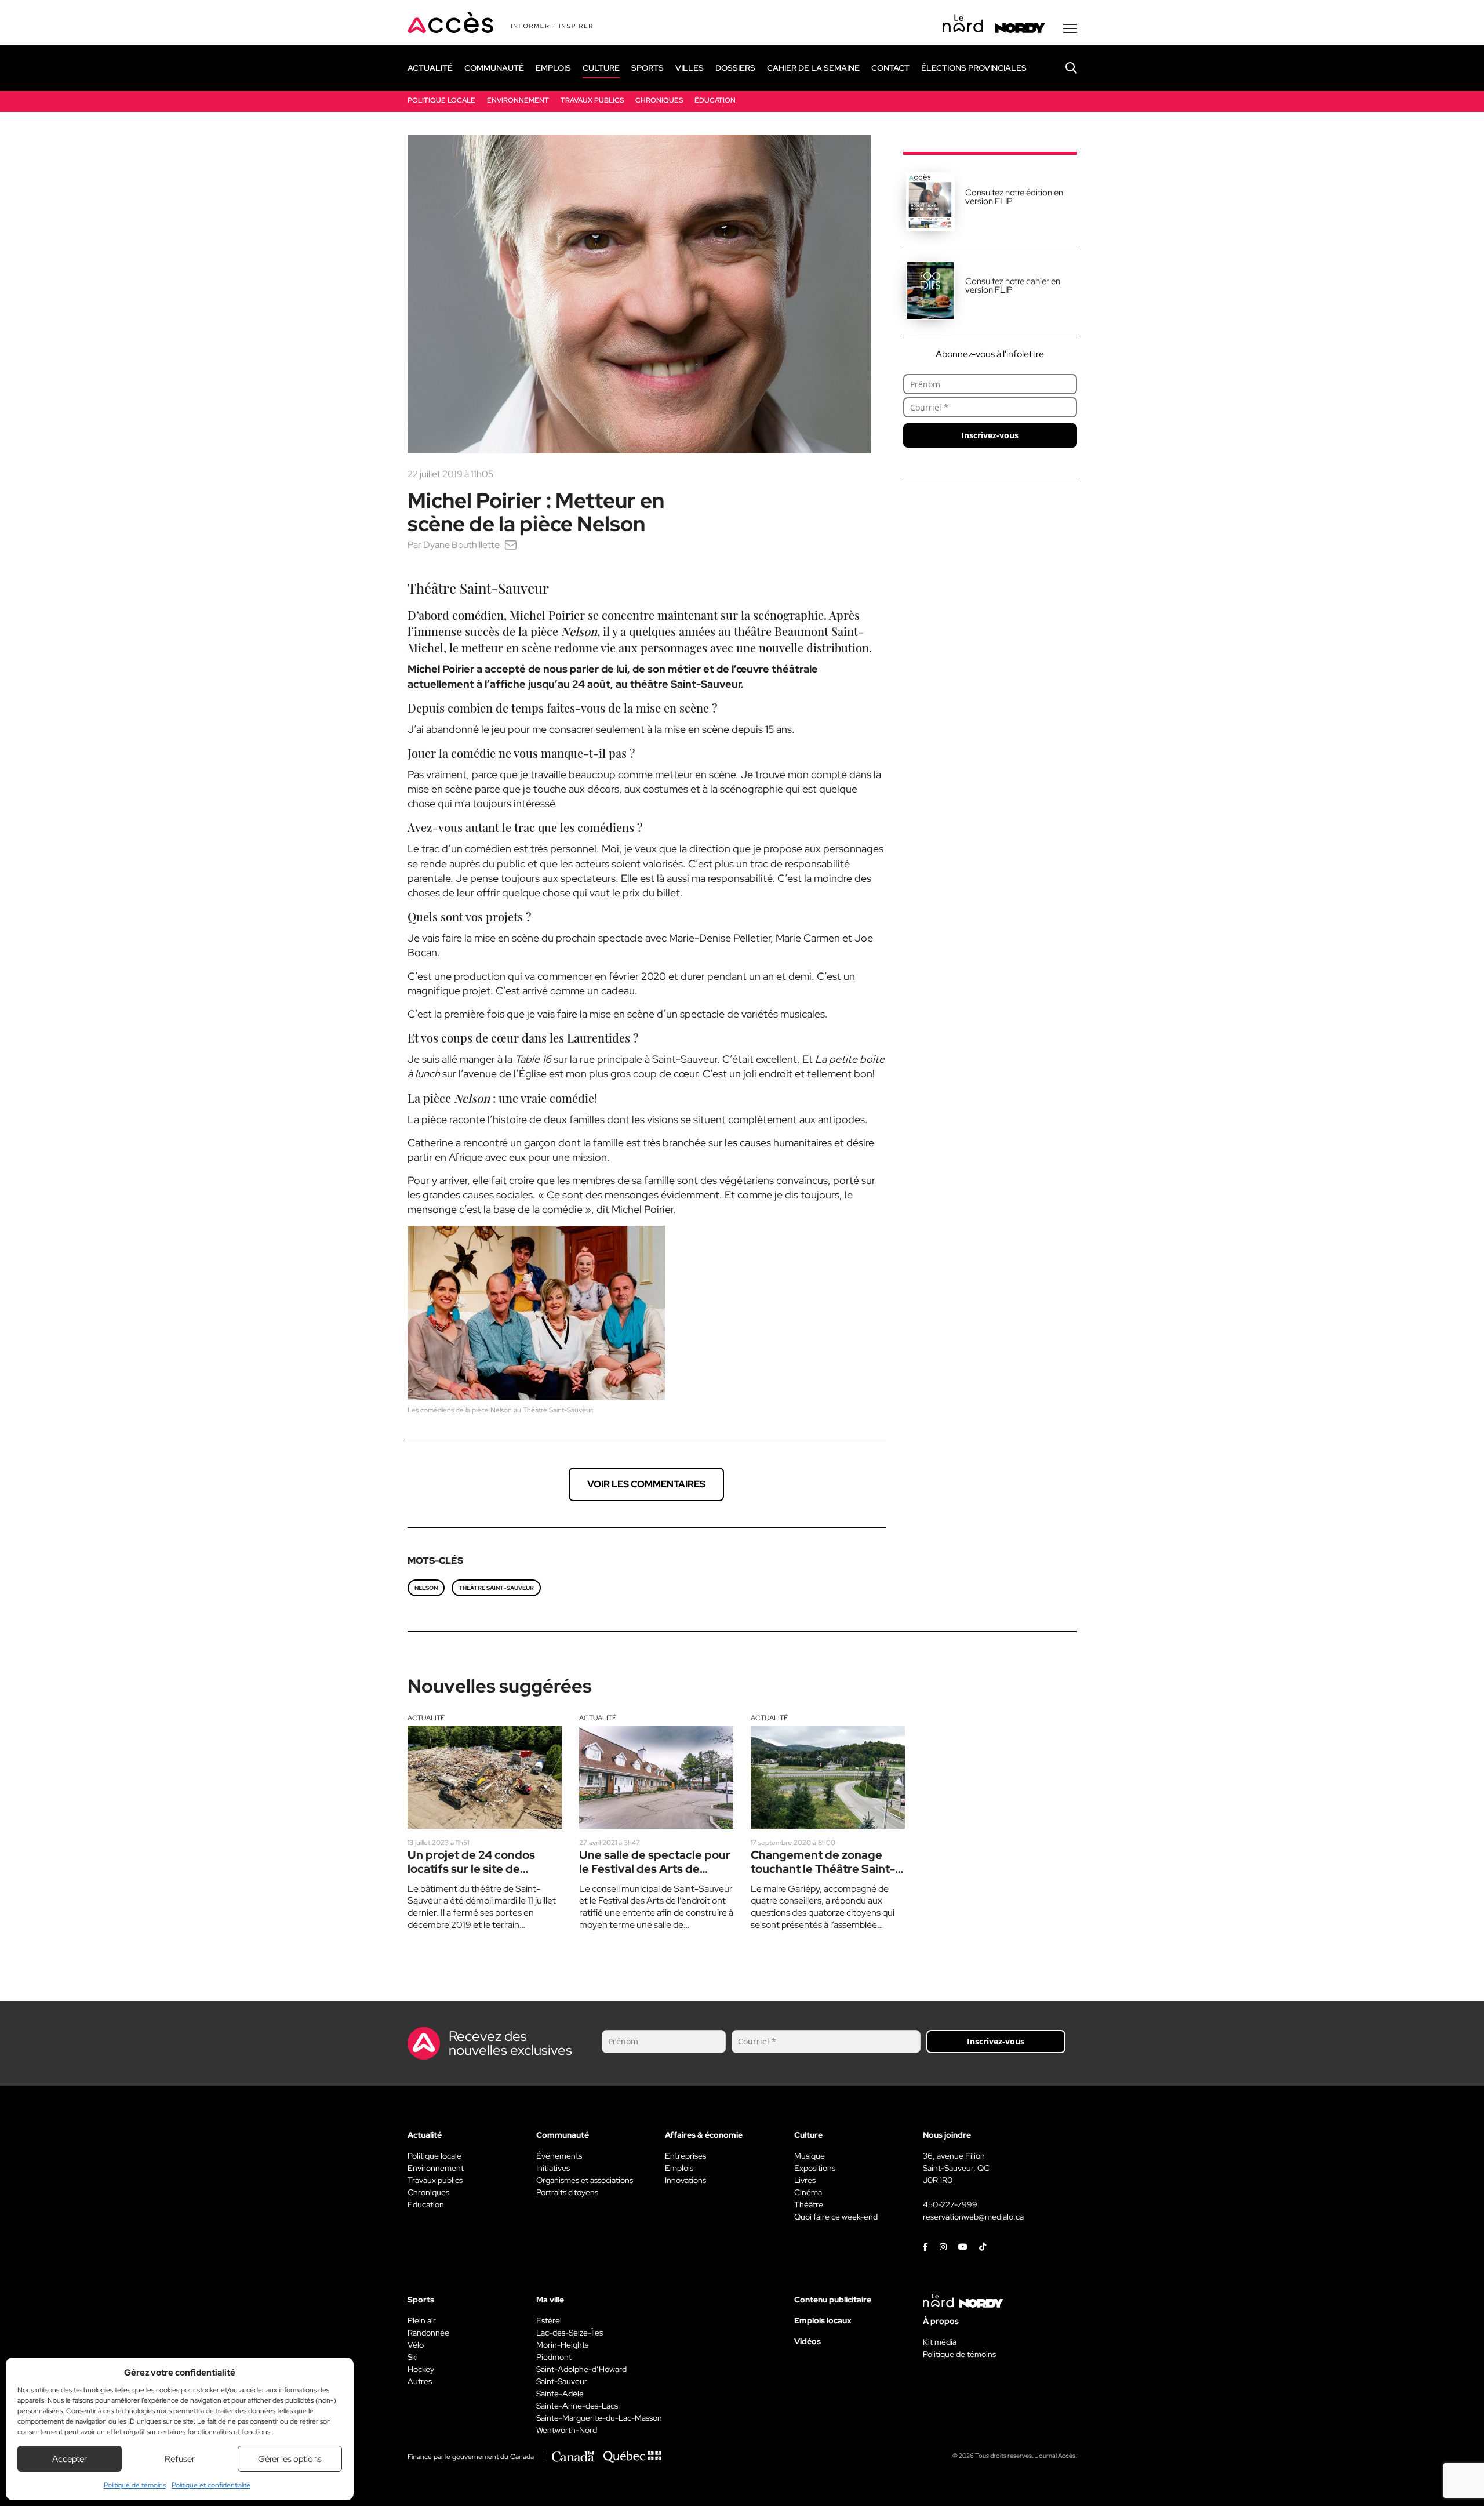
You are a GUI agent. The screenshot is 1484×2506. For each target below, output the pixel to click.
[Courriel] (511, 545)
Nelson (426, 1588)
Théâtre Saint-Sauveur (496, 1588)
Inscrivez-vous (990, 435)
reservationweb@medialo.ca (973, 2217)
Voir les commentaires (646, 1484)
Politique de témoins (135, 2485)
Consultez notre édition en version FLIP (1014, 197)
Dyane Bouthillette (461, 545)
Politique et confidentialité (211, 2485)
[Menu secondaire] (1070, 28)
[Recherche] (1063, 68)
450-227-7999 (950, 2204)
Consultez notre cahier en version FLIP (1013, 286)
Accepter (70, 2459)
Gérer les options (290, 2459)
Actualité (426, 1718)
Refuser (180, 2459)
